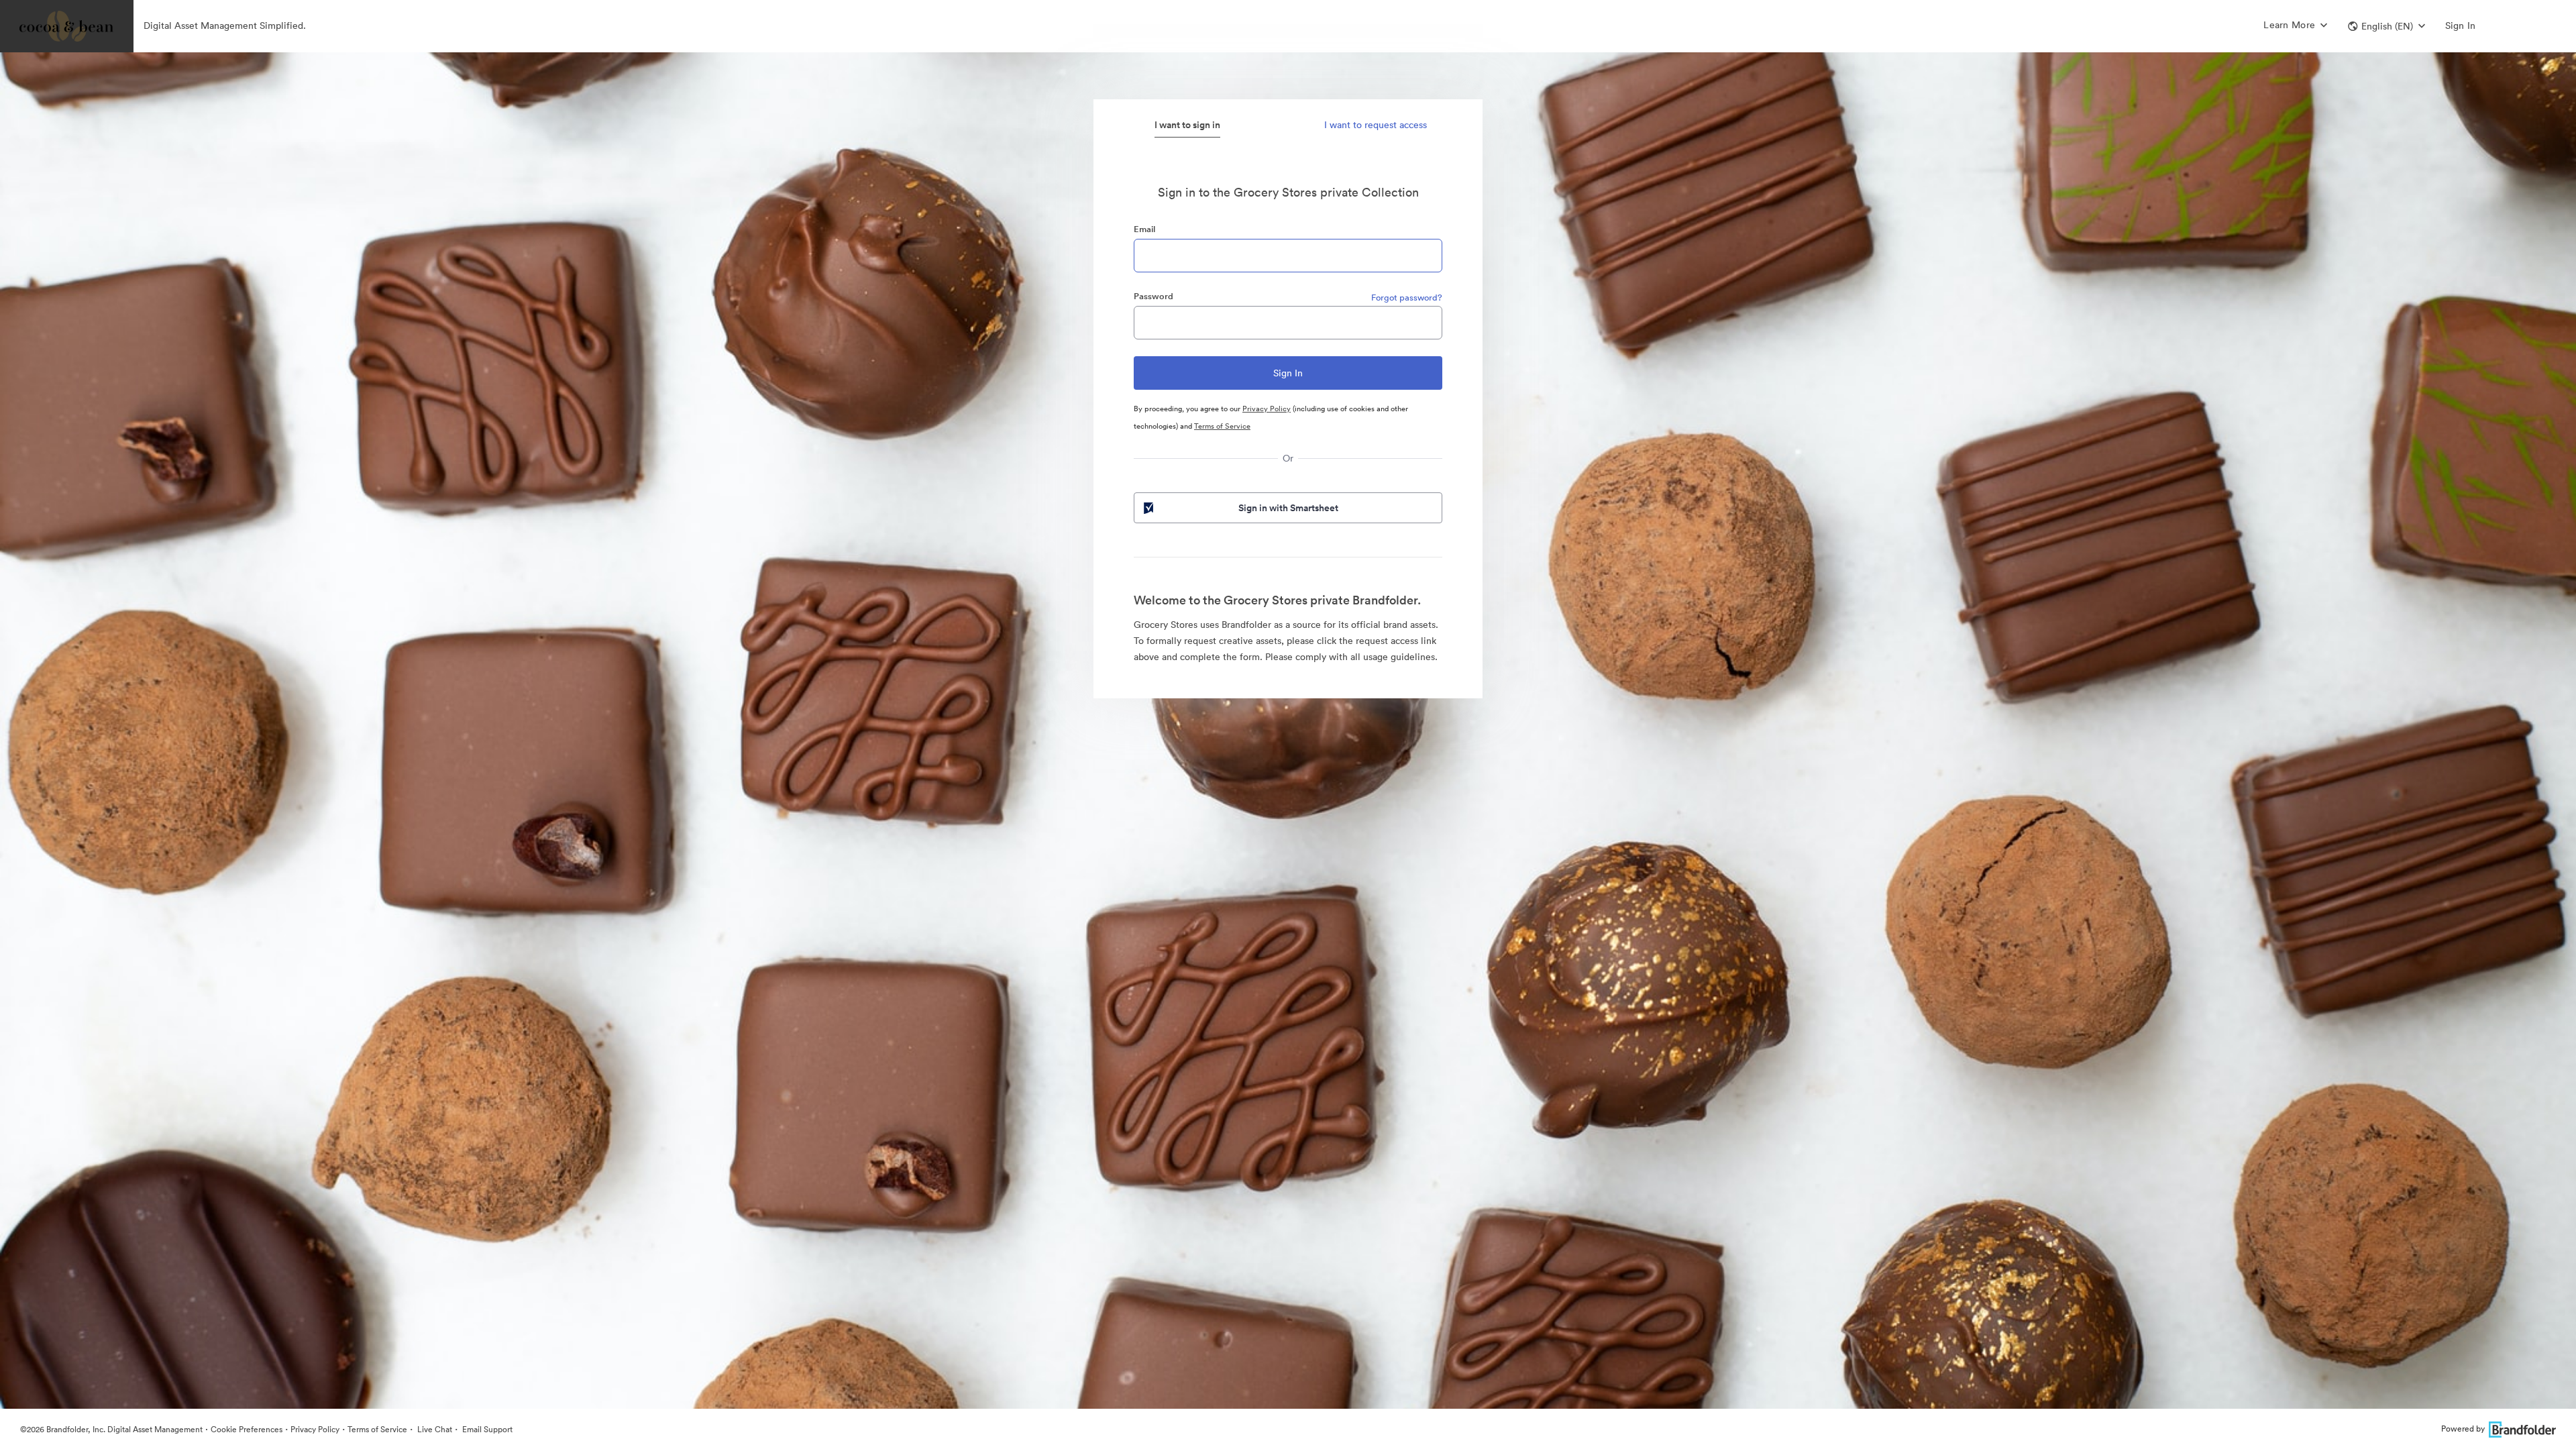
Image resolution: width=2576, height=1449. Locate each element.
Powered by (2463, 1429)
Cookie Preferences (247, 1429)
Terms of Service (1222, 426)
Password (1153, 296)
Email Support (486, 1429)
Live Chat (434, 1429)
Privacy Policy (1267, 409)
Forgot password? (1407, 298)
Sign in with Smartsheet (1288, 508)
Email (1144, 229)
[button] (2386, 26)
